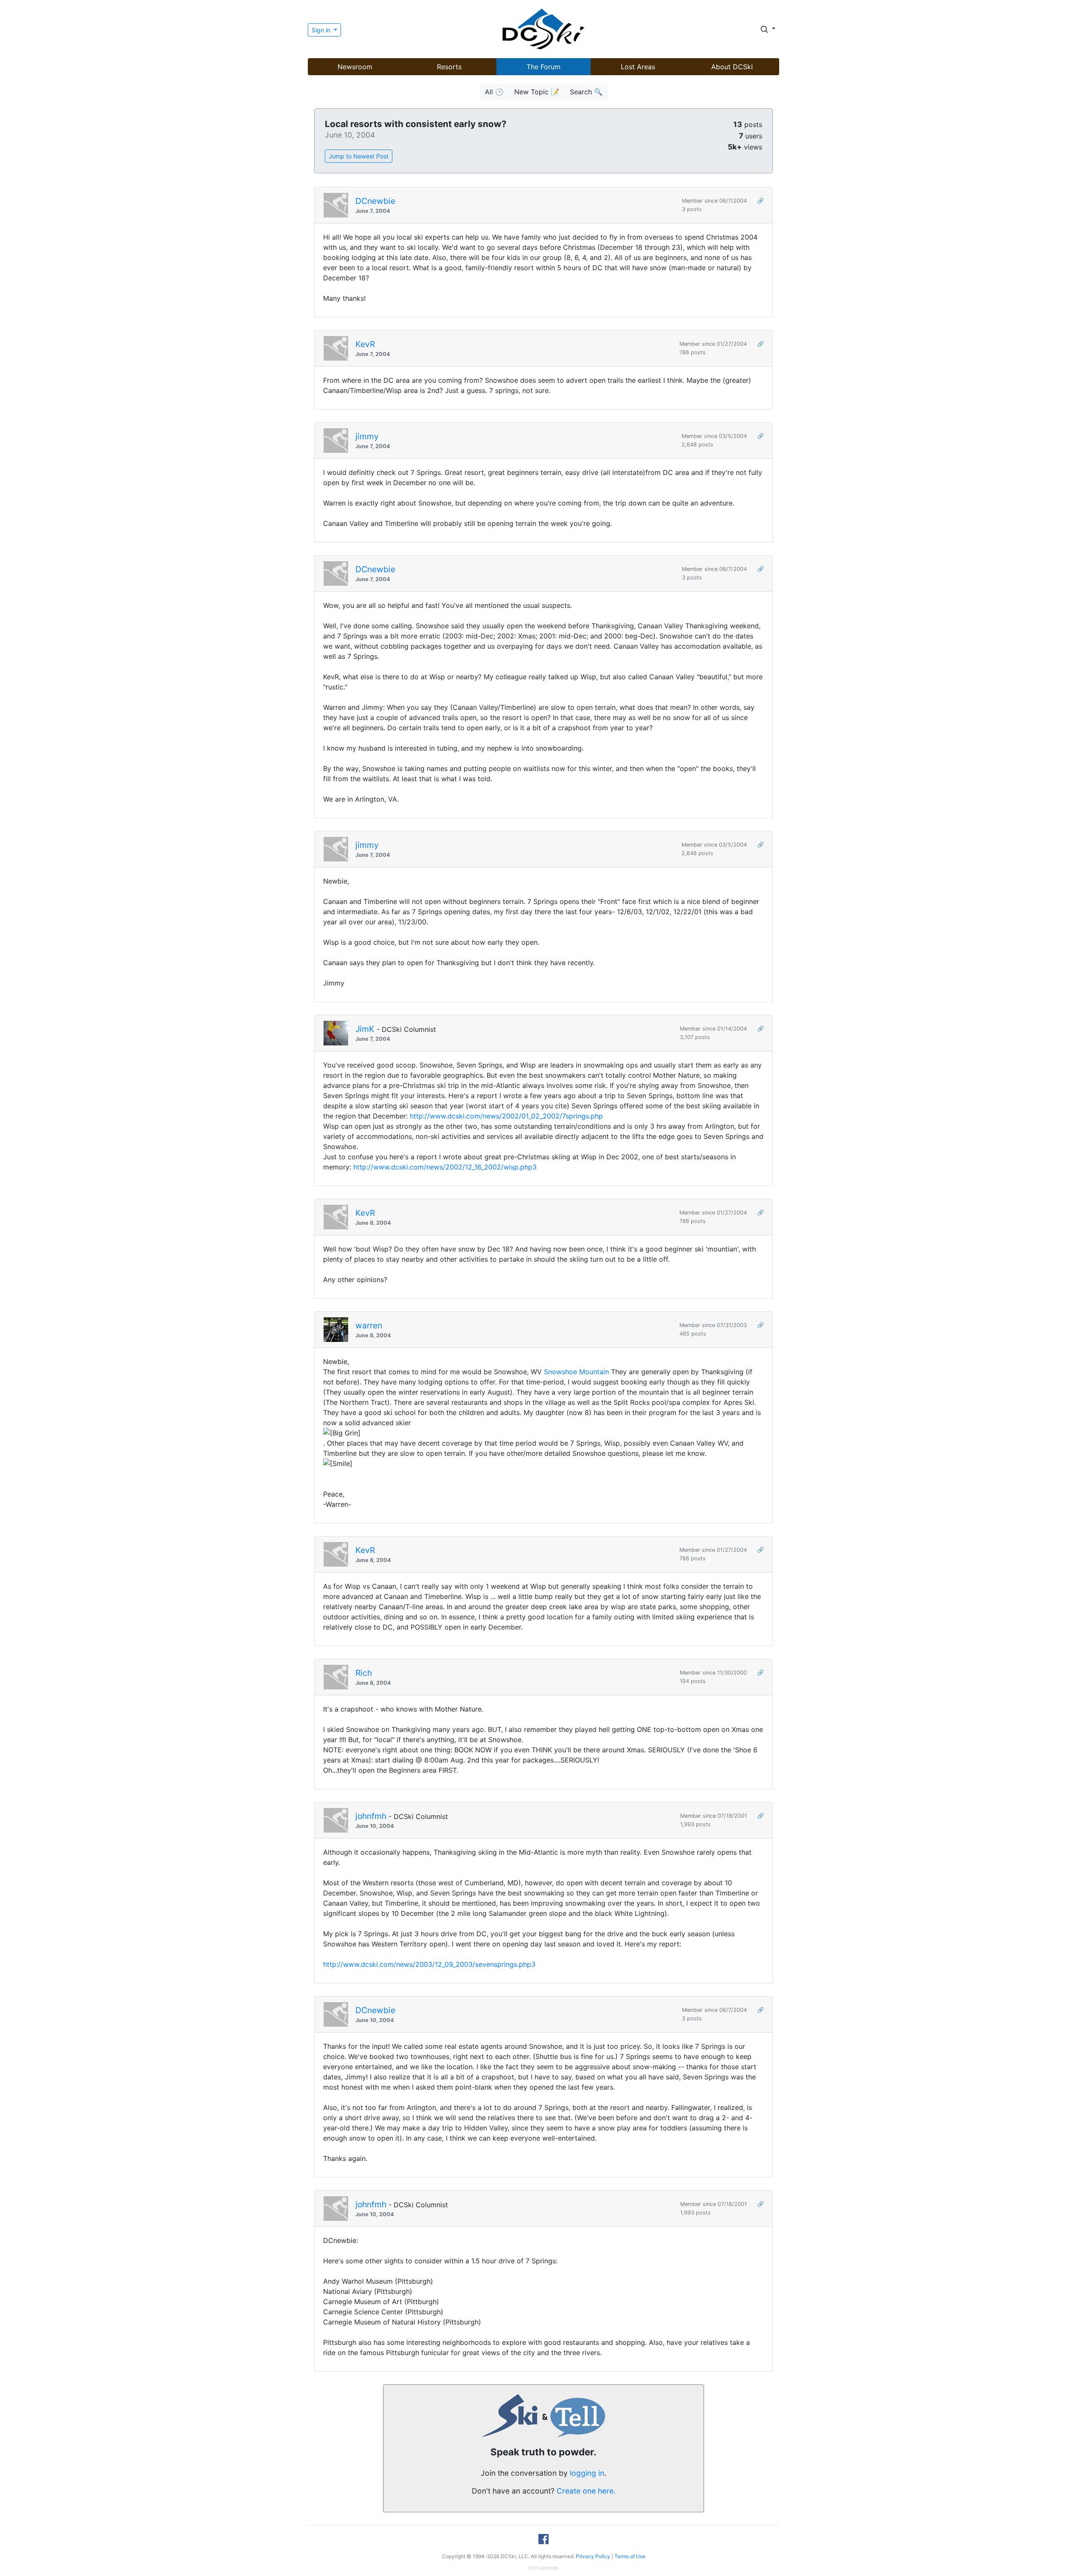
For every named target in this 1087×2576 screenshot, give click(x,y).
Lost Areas (638, 67)
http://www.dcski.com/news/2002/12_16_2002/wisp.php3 (445, 1167)
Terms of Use (630, 2556)
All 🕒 (494, 92)
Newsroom (355, 67)
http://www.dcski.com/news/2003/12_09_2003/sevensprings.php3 (429, 1964)
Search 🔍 (586, 92)
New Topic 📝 (537, 92)
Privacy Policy (593, 2556)
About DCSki (732, 67)
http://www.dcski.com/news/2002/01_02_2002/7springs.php (506, 1116)
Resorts (449, 67)
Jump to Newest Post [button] (359, 156)
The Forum (543, 67)
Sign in (322, 30)
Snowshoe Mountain (576, 1372)
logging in (587, 2473)
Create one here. (586, 2491)
